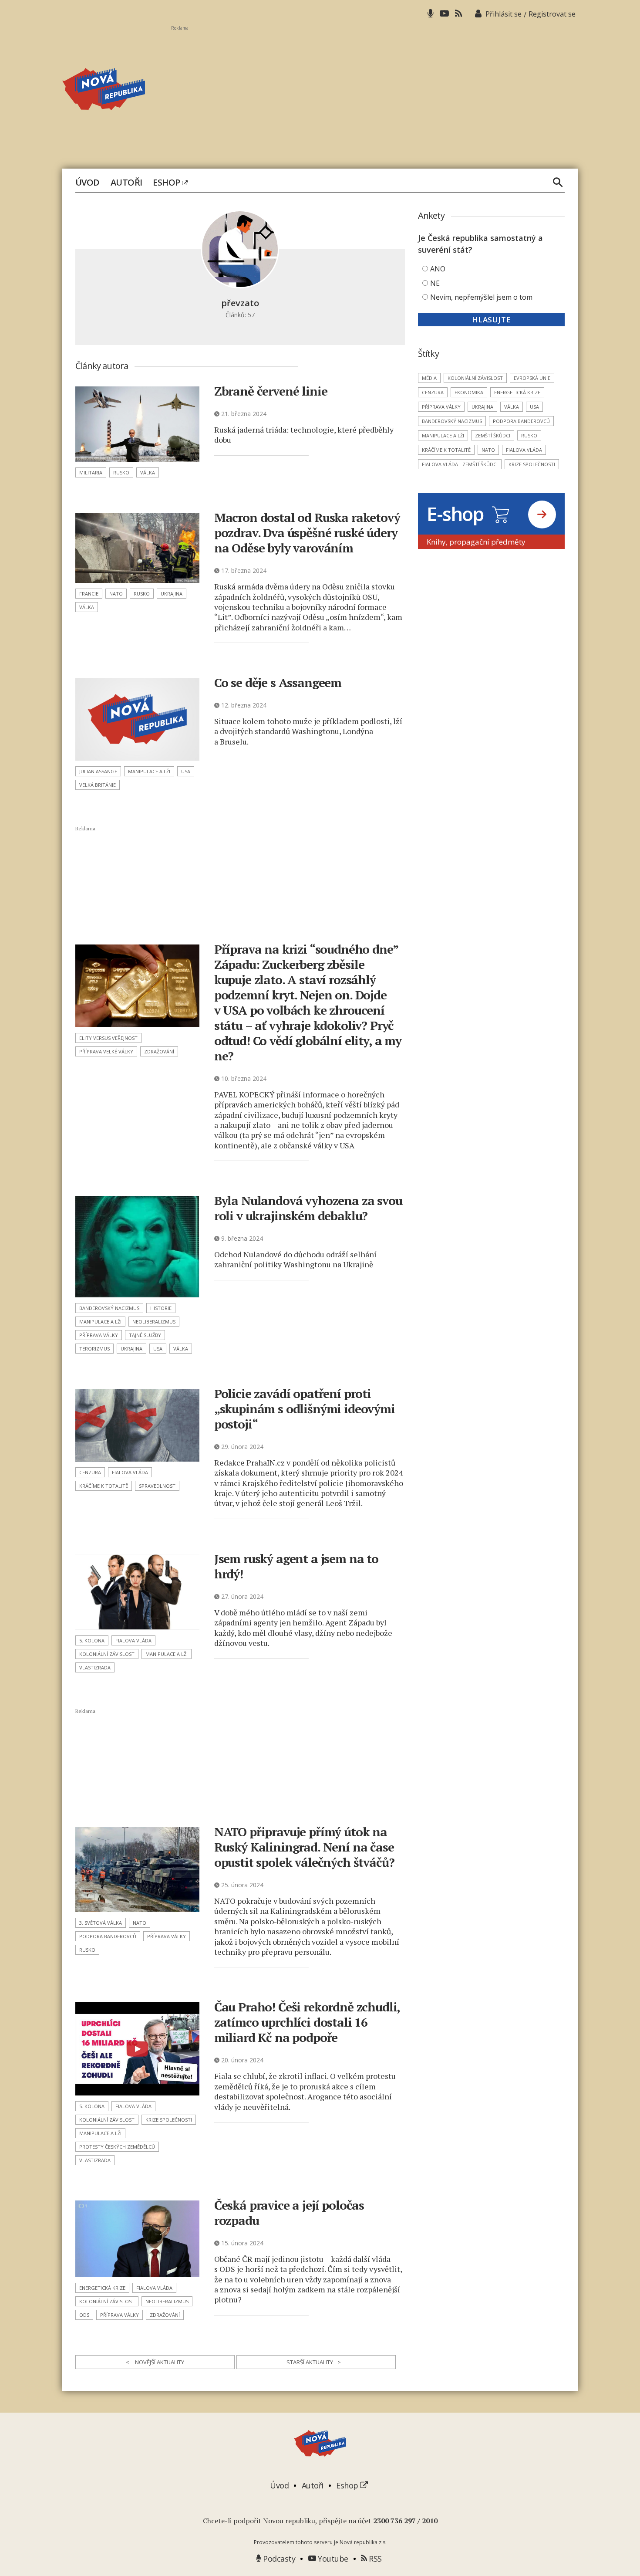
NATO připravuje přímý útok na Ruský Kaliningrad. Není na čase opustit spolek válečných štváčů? (304, 1847)
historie (161, 1308)
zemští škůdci (493, 435)
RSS (374, 2559)
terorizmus (94, 1349)
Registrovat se (552, 14)
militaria (91, 472)
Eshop (167, 183)
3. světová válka (101, 1923)
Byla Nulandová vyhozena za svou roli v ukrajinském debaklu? (308, 1208)
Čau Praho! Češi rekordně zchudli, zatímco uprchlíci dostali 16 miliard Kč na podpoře (307, 2022)
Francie (89, 594)
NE (435, 283)
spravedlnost (157, 1486)
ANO (438, 269)
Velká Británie (98, 785)
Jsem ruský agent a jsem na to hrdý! (296, 1566)
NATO (116, 594)
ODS (84, 2315)
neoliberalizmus (154, 1322)
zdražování (159, 1051)
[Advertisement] (374, 92)
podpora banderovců (108, 1936)
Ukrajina (172, 594)
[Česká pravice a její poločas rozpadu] (137, 2239)
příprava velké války (106, 1051)
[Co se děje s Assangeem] (137, 719)
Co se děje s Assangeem (278, 682)
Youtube (332, 2559)
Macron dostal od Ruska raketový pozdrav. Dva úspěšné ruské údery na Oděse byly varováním (307, 533)
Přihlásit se (504, 14)
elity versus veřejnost (108, 1038)
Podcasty (278, 2559)
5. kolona (92, 1640)
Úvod (88, 183)
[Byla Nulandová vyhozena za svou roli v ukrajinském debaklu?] (137, 1247)
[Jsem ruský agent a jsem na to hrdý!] (137, 1592)
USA (186, 771)
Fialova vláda (130, 1472)
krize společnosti (169, 2120)
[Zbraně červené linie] (137, 424)
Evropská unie (532, 378)
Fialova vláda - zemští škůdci (460, 464)
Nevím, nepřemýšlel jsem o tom (481, 297)
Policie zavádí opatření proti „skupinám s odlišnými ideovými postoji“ (305, 1409)
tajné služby (145, 1335)
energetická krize (102, 2288)
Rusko (121, 472)
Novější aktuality (155, 2362)
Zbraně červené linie (271, 391)
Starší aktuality (314, 2362)
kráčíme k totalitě (104, 1486)
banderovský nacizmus (109, 1308)
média (429, 378)
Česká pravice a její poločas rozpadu (289, 2213)
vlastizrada (95, 1667)
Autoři (126, 183)
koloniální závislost (107, 1654)
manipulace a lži (149, 771)
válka (148, 472)
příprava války (99, 1335)
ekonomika (469, 392)
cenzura (90, 1472)
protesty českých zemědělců (117, 2147)
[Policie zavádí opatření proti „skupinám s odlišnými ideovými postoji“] (137, 1425)
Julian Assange (98, 771)
